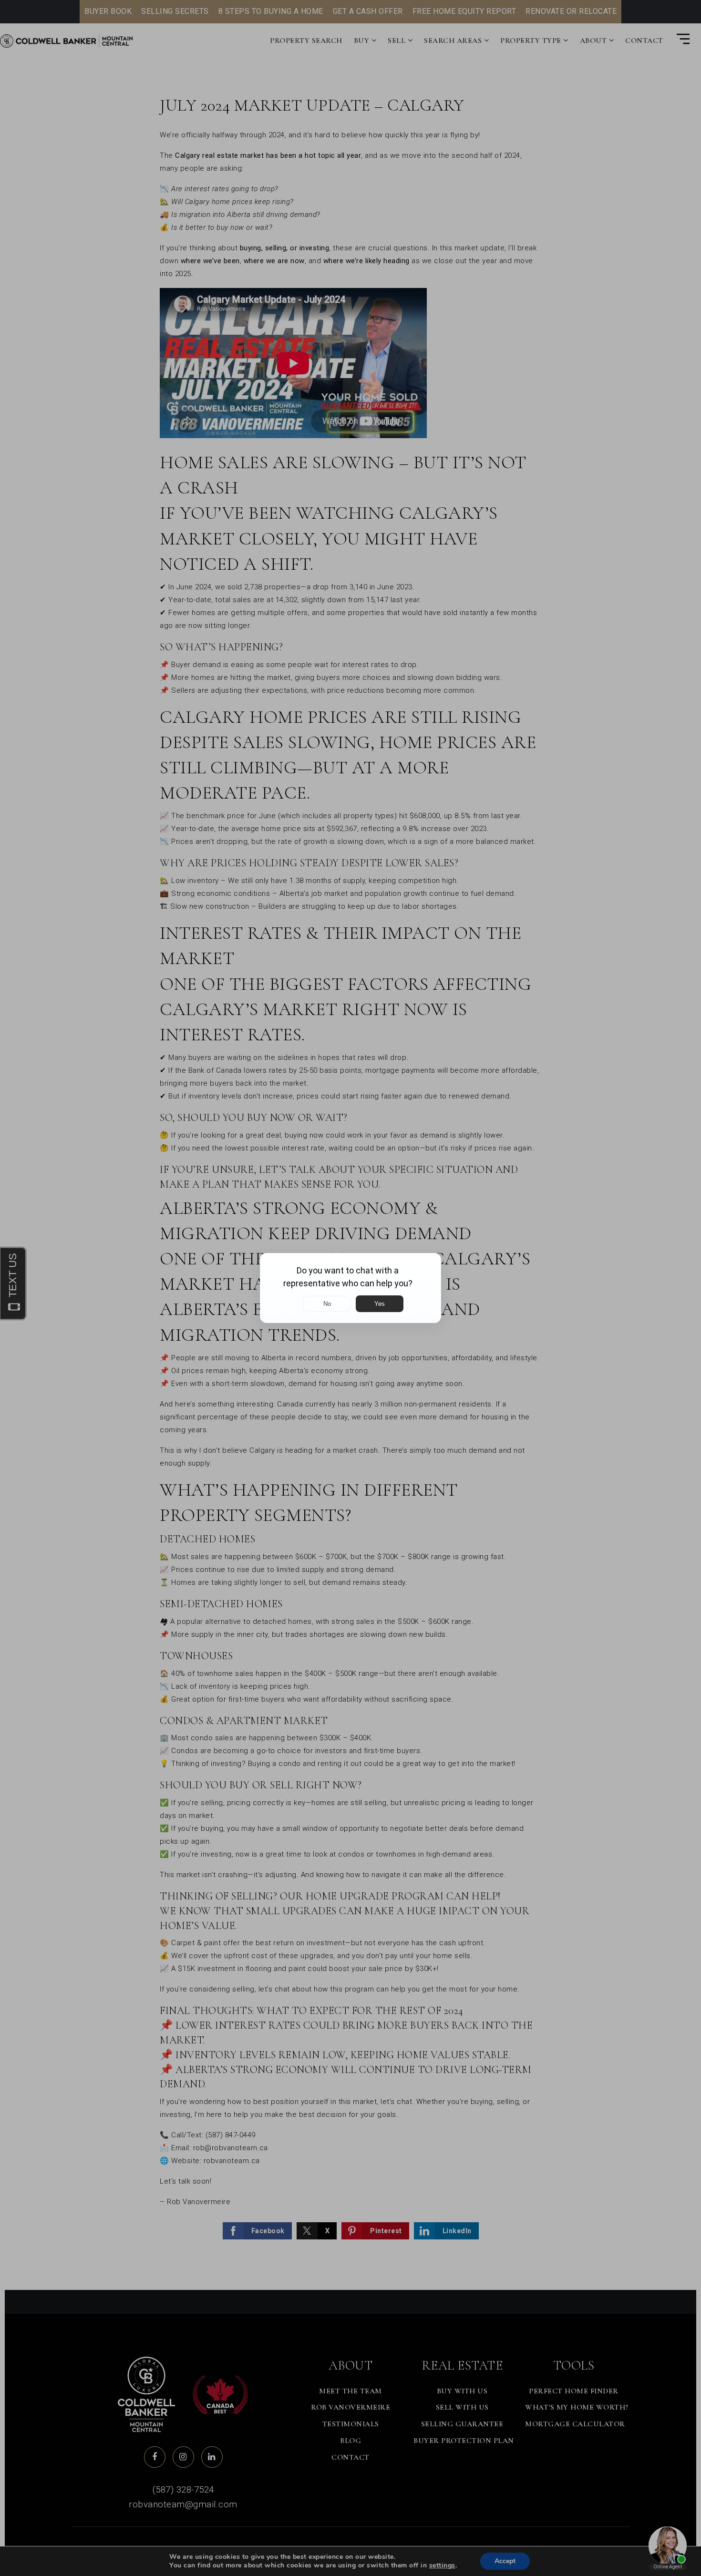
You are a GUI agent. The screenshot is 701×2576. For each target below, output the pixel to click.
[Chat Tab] (350, 1288)
